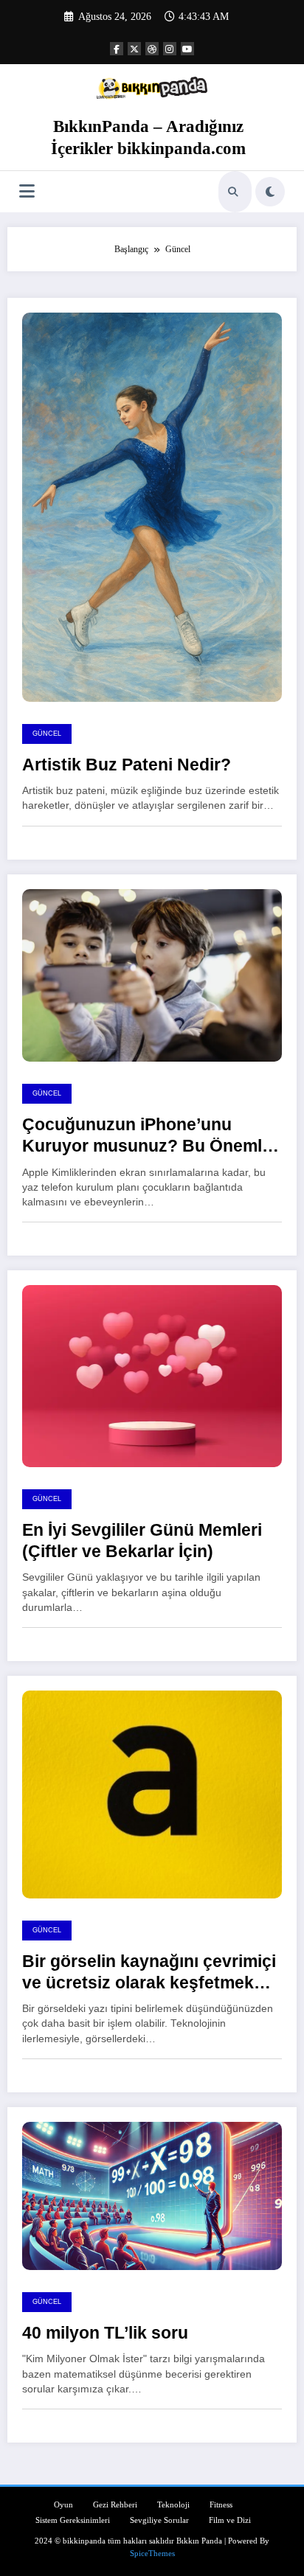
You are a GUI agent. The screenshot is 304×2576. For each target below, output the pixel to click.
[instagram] (170, 49)
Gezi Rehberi (115, 2505)
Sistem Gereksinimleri (73, 2520)
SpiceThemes (152, 2554)
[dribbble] (152, 49)
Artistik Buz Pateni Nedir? (127, 765)
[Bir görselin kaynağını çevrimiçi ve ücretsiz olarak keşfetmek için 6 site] (152, 1794)
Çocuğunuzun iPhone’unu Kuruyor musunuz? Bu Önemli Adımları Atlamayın (144, 1136)
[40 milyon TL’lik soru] (152, 2195)
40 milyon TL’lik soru (105, 2333)
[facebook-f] (117, 49)
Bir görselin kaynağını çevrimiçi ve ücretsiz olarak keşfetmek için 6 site (149, 1973)
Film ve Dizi (230, 2520)
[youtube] (187, 49)
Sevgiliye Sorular (159, 2520)
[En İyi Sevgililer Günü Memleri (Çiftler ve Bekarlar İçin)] (152, 1375)
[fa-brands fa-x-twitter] (134, 49)
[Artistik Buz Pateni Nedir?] (152, 507)
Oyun (63, 2505)
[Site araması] (233, 192)
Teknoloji (173, 2505)
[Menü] (27, 191)
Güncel (47, 734)
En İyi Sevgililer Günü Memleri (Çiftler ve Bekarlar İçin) (142, 1541)
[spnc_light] (270, 192)
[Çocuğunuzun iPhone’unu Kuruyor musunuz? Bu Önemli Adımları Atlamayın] (152, 975)
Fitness (221, 2505)
